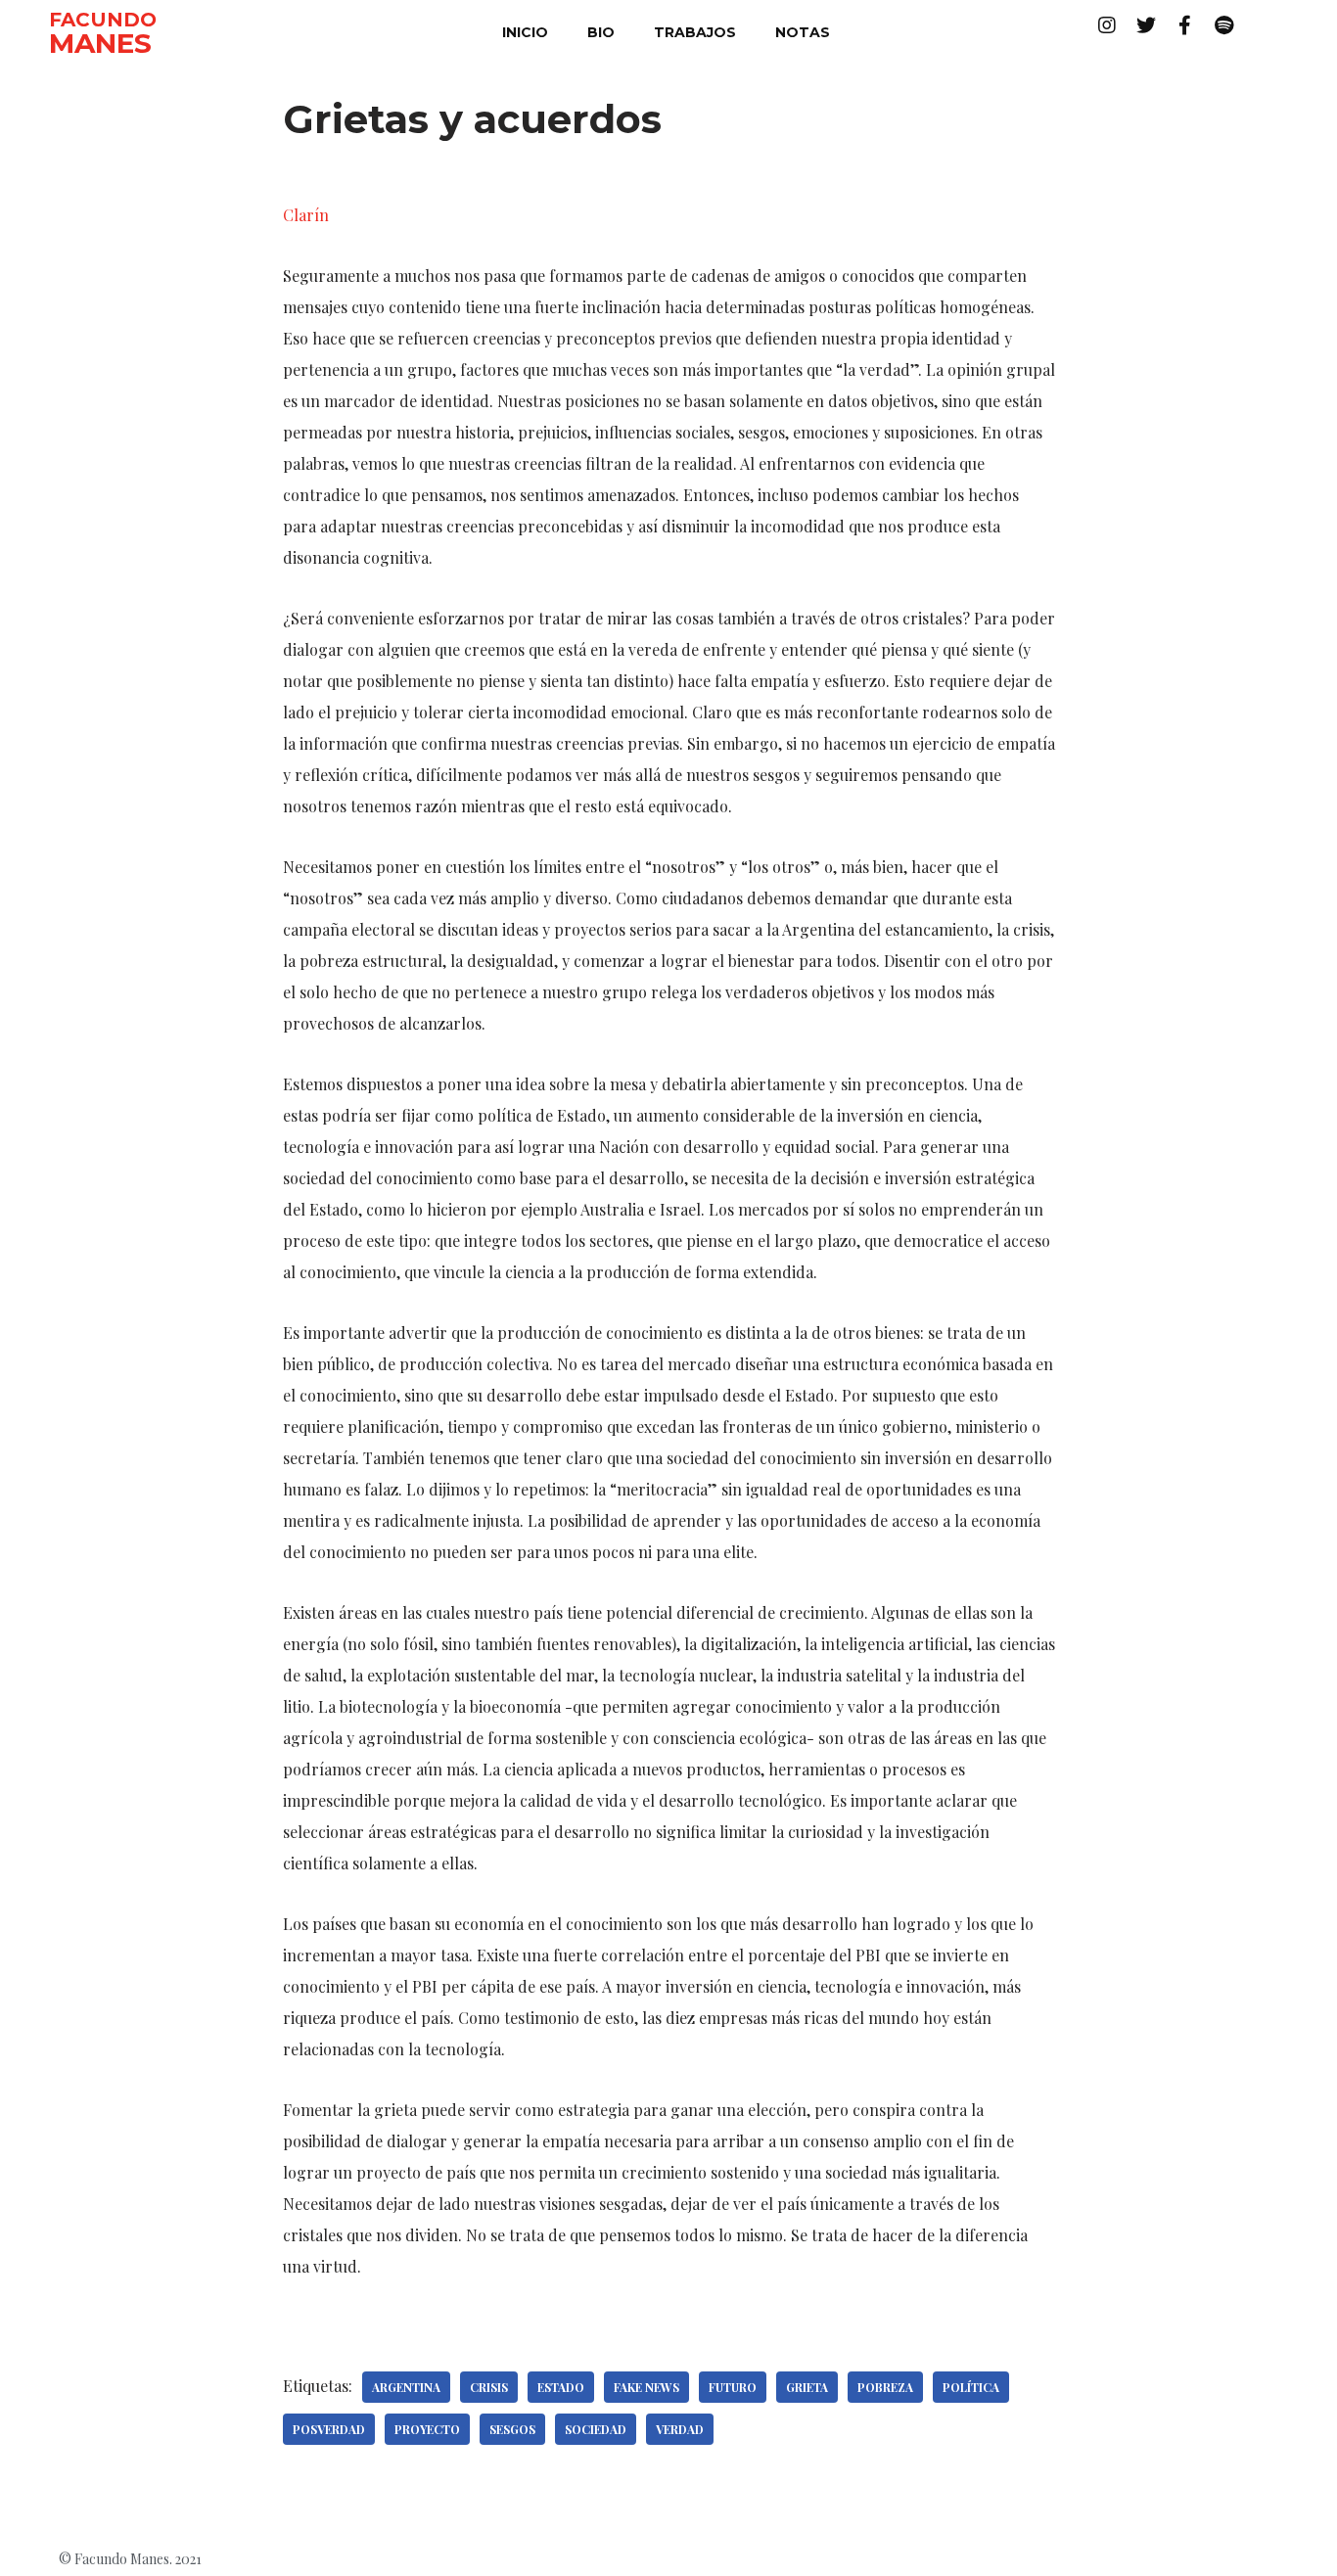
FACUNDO (103, 20)
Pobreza (885, 2387)
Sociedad (596, 2429)
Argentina (406, 2387)
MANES (100, 43)
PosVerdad (329, 2429)
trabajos (695, 32)
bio (601, 32)
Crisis (489, 2387)
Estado (561, 2387)
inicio (525, 32)
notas (803, 32)
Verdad (680, 2429)
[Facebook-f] (1185, 25)
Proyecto (427, 2429)
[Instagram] (1107, 25)
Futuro (733, 2387)
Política (971, 2387)
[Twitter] (1146, 25)
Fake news (646, 2387)
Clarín (306, 215)
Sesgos (512, 2429)
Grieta (807, 2387)
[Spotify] (1224, 25)
